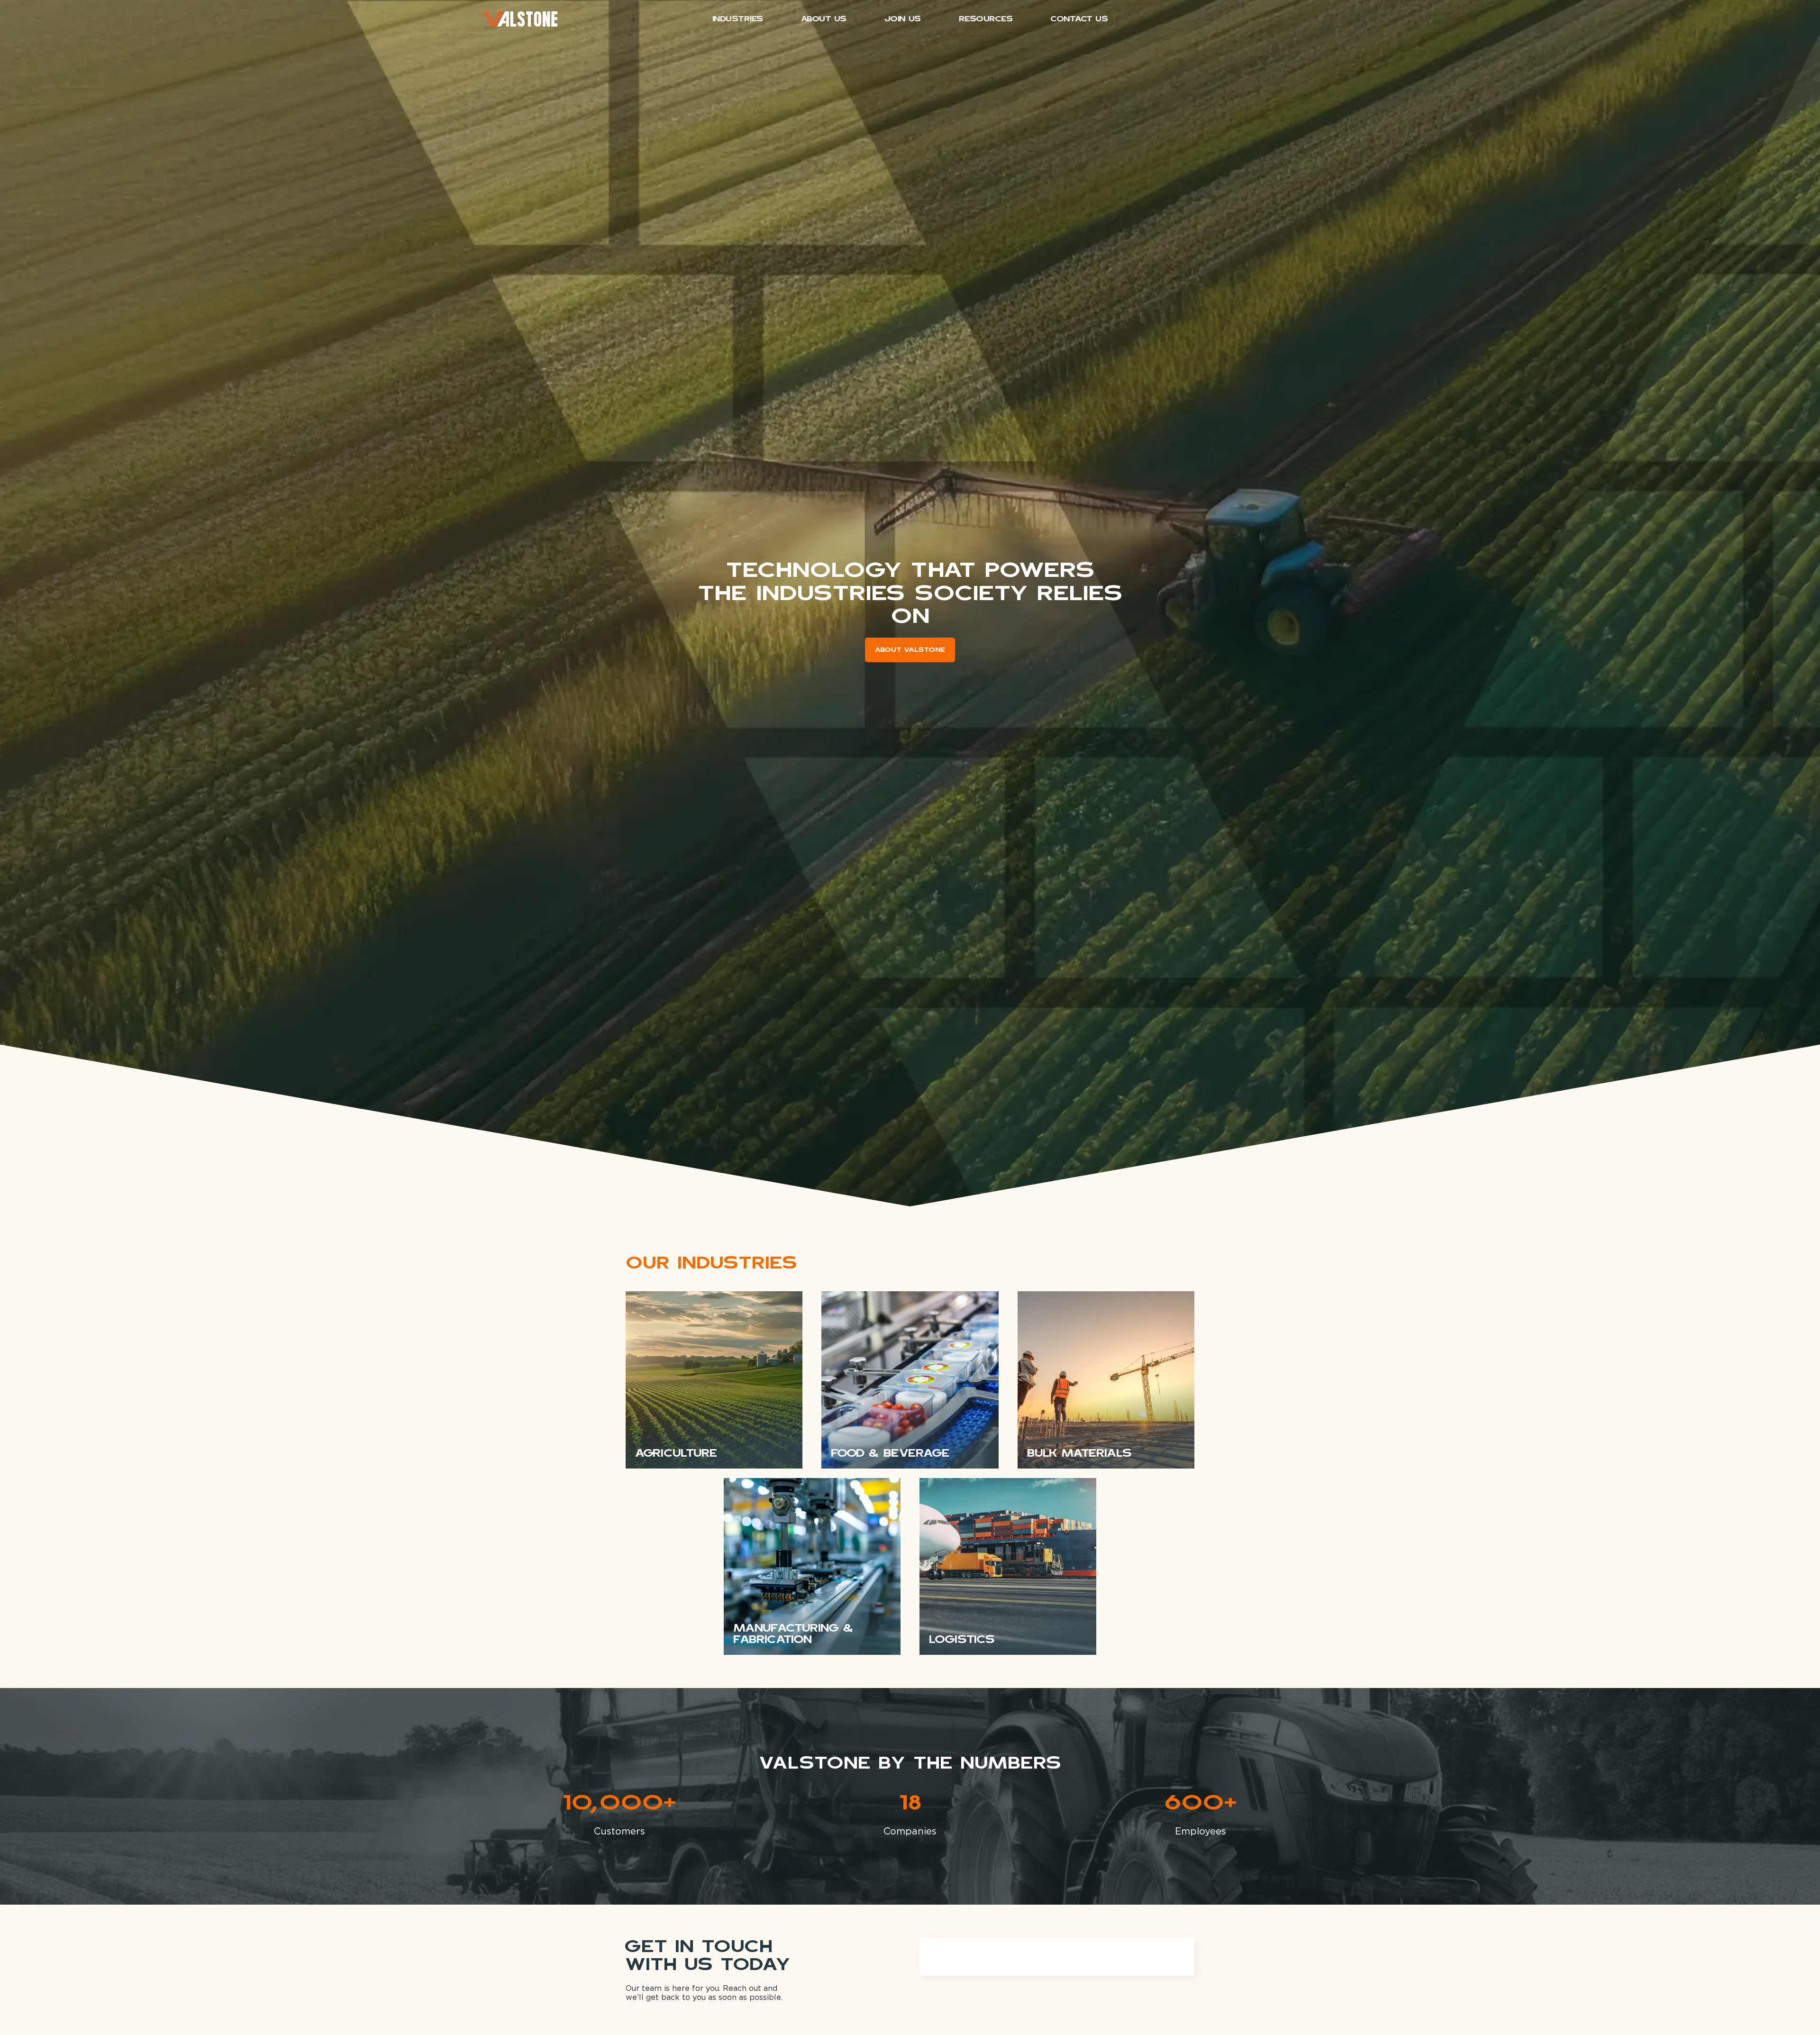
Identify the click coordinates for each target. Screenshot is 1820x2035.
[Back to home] (520, 19)
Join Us (903, 19)
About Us (824, 19)
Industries (738, 19)
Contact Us (1079, 19)
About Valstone (910, 650)
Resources (986, 19)
